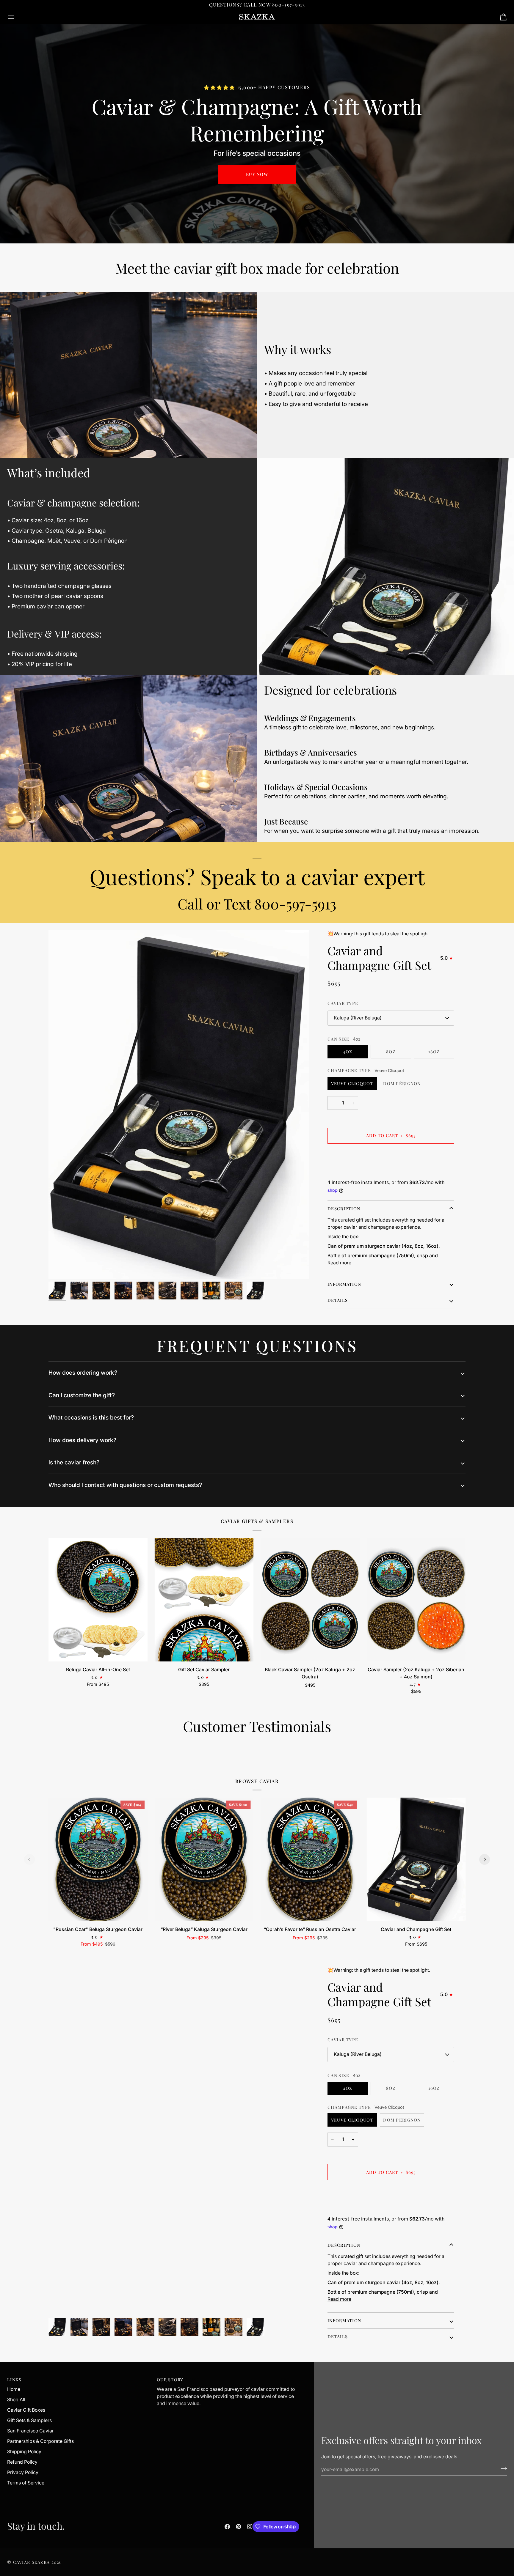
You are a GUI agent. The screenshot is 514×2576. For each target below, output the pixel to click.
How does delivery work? (82, 1440)
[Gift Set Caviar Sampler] (204, 1600)
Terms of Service (26, 2483)
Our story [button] (170, 2380)
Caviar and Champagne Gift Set (379, 958)
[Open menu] (16, 17)
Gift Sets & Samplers (29, 2420)
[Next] (485, 1859)
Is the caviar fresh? (74, 1462)
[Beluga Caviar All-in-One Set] (98, 1600)
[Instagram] (250, 2527)
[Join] (502, 2469)
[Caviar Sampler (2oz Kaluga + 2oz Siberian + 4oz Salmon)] (416, 1600)
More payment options (352, 1172)
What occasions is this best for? (91, 1417)
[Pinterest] (239, 2527)
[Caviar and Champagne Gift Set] (416, 1859)
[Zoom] (60, 1267)
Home (14, 2389)
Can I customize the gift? (82, 1395)
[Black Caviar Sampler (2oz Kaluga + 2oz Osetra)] (310, 1600)
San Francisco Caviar (30, 2431)
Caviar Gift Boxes (26, 2410)
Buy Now (257, 174)
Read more (339, 1263)
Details (338, 1300)
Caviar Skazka (32, 2562)
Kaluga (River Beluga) (358, 1018)
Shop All (16, 2400)
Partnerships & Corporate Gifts (40, 2441)
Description (344, 1209)
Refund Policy (22, 2462)
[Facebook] (227, 2527)
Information (344, 1284)
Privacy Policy (23, 2472)
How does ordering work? (83, 1373)
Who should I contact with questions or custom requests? (125, 1485)
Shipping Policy (24, 2452)
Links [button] (14, 2380)
